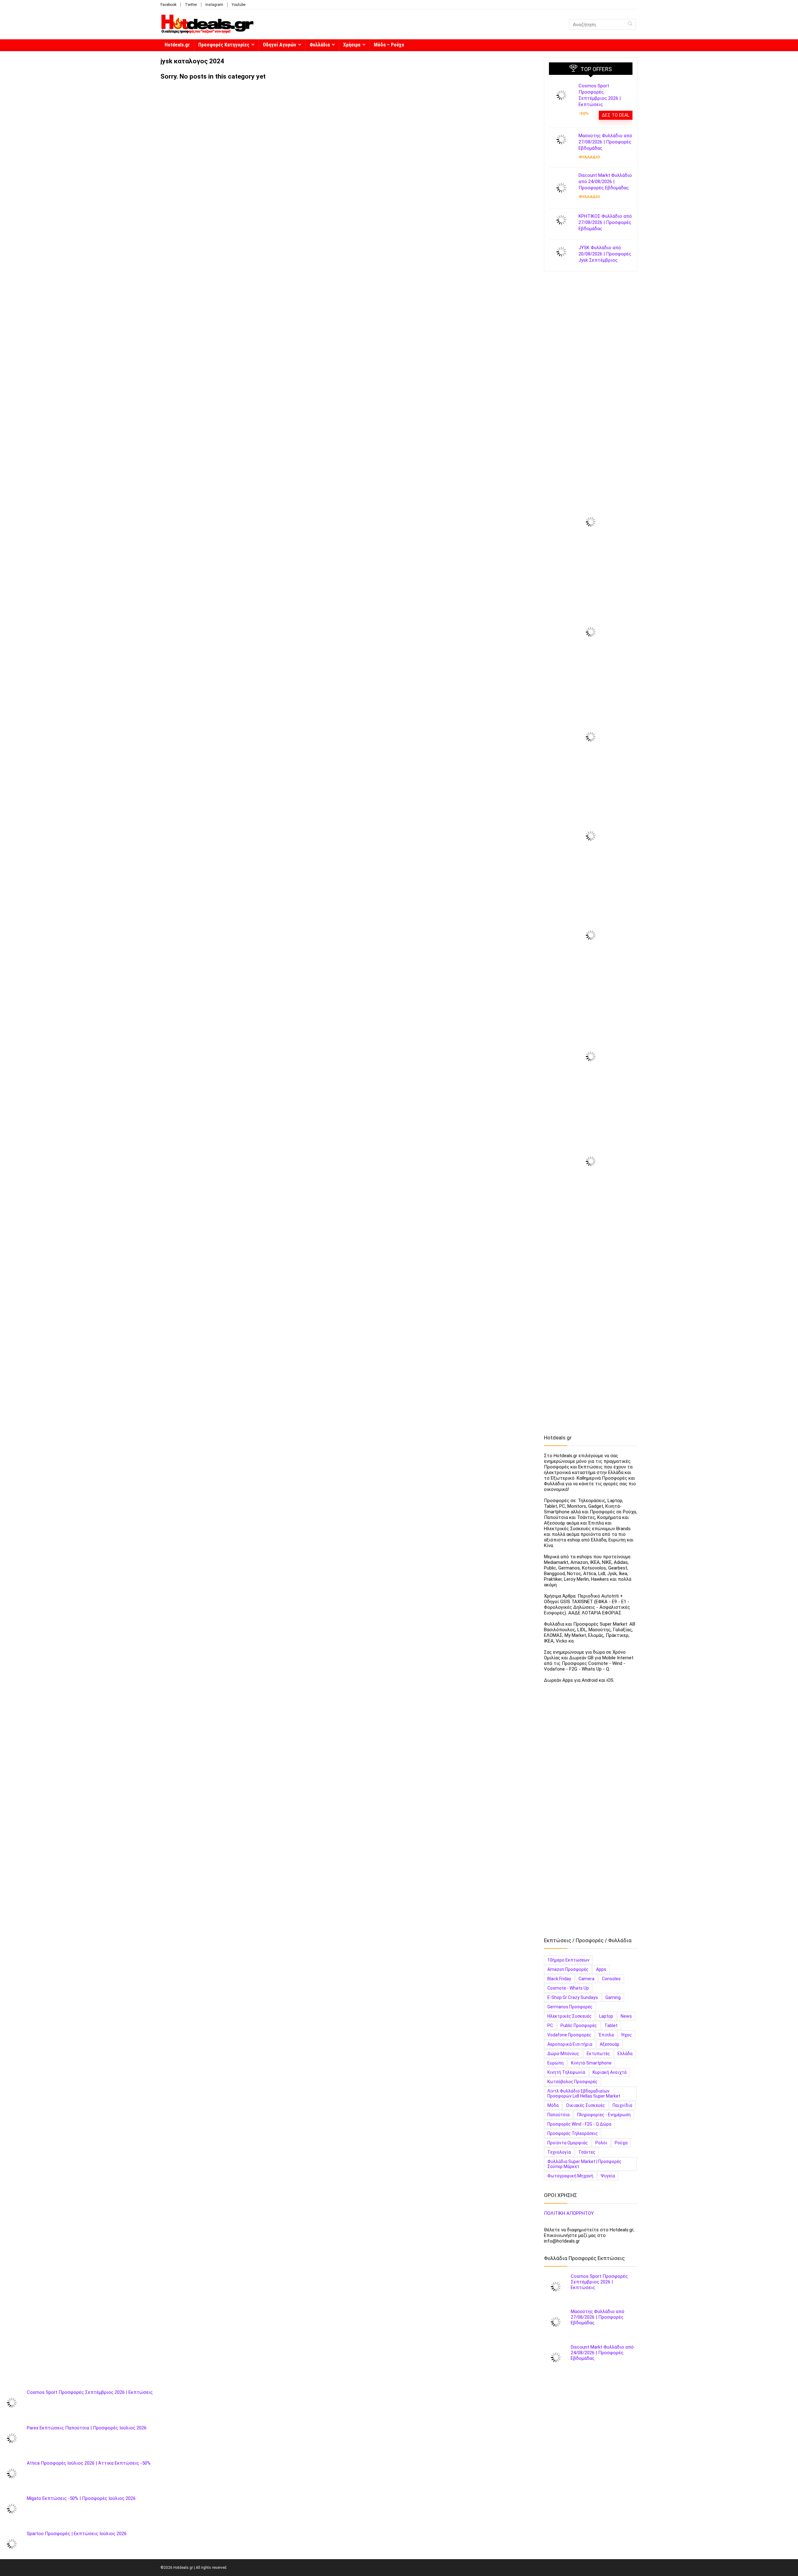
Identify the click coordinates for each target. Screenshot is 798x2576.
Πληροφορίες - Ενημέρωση (604, 2115)
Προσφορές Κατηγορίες (224, 45)
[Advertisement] (591, 376)
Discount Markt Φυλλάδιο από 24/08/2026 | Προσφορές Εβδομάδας (605, 182)
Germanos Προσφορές (570, 2007)
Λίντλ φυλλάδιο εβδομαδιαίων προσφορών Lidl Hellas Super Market (584, 2093)
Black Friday (559, 1979)
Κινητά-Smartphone (591, 2063)
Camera (586, 1979)
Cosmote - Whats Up (568, 1988)
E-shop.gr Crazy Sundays (573, 1997)
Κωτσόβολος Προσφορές (572, 2082)
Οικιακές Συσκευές (586, 2105)
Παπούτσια (558, 2115)
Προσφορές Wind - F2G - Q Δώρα (579, 2124)
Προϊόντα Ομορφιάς (568, 2143)
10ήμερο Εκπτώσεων (568, 1960)
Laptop (606, 2016)
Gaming (613, 1997)
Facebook (168, 5)
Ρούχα (621, 2143)
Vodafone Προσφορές (569, 2035)
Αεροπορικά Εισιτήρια (570, 2044)
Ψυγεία (608, 2176)
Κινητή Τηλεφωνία (566, 2072)
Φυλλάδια (320, 45)
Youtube (238, 5)
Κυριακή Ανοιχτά (610, 2072)
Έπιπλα (606, 2035)
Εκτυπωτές (598, 2054)
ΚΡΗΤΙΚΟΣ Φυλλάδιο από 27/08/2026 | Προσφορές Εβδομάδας (605, 222)
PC (550, 2025)
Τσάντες (587, 2152)
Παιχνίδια (622, 2105)
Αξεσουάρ (610, 2044)
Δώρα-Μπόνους (563, 2054)
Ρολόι (601, 2143)
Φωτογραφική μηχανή (570, 2176)
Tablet (611, 2025)
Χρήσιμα (352, 45)
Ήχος (627, 2035)
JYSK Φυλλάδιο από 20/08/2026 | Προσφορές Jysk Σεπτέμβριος (605, 254)
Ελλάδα (625, 2054)
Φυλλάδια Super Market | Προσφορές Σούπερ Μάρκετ (584, 2164)
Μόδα (553, 2105)
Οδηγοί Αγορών (279, 45)
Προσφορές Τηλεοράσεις (573, 2133)
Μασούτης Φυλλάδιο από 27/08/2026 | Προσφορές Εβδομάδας (605, 142)
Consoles (611, 1979)
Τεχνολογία (559, 2152)
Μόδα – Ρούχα (389, 45)
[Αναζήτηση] (630, 24)
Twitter (191, 5)
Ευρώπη (555, 2063)
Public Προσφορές (579, 2025)
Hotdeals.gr (177, 45)
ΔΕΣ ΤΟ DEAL (616, 115)
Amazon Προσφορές (568, 1969)
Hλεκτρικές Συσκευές (570, 2016)
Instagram (214, 5)
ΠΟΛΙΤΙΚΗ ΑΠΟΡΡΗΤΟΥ (569, 2213)
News (626, 2016)
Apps (601, 1969)
